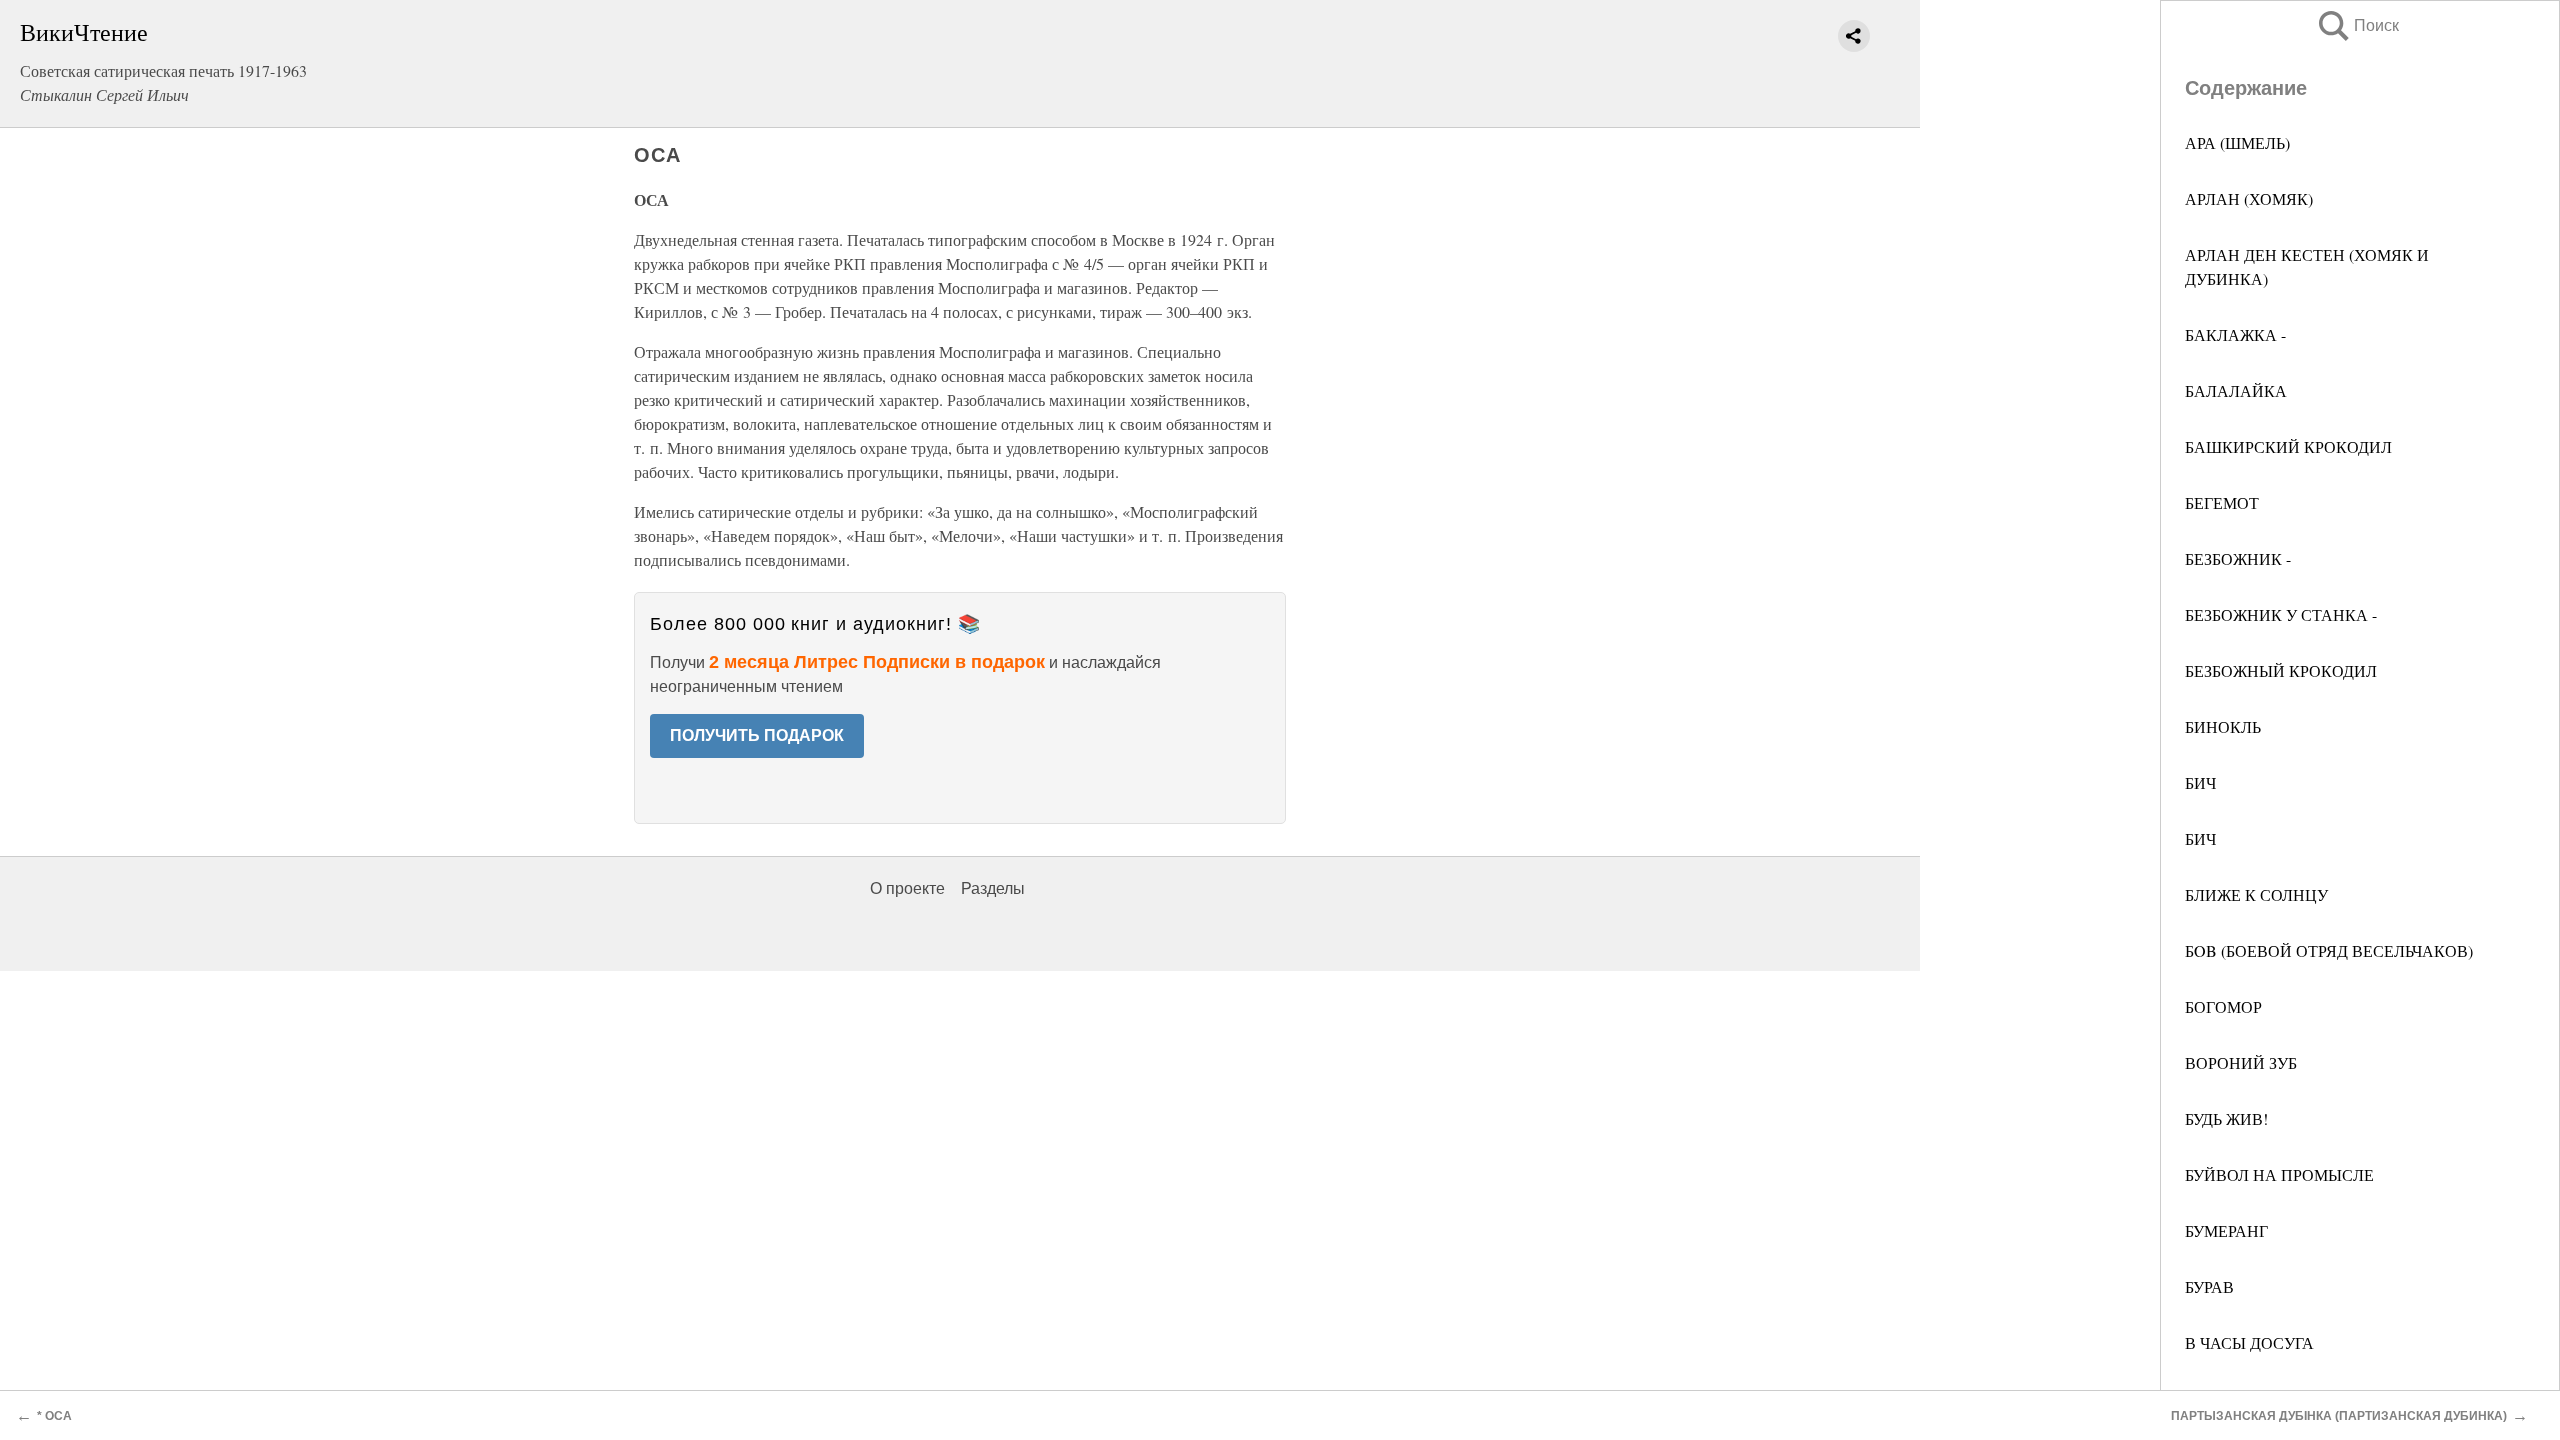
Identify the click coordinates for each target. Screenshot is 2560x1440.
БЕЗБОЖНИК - (2238, 558)
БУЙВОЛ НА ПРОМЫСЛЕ (2279, 1174)
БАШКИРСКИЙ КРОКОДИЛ (2288, 446)
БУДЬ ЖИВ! (2226, 1118)
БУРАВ (2209, 1286)
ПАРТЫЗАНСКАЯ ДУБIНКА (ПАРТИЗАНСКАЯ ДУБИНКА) (2339, 1416)
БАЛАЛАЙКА (2236, 390)
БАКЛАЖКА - (2235, 334)
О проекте (907, 888)
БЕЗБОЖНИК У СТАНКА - (2281, 614)
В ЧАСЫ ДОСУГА (2249, 1342)
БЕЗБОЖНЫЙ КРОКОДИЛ (2281, 670)
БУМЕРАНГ (2226, 1230)
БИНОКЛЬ (2223, 726)
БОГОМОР (2223, 1006)
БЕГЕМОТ (2222, 502)
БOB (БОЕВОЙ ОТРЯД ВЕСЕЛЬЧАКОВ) (2329, 950)
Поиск (2357, 25)
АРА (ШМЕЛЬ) (2237, 142)
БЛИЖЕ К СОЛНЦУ (2256, 894)
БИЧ (2200, 782)
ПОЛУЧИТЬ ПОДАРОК (757, 735)
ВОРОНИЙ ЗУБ (2241, 1062)
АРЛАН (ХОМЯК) (2249, 198)
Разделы (993, 888)
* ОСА (54, 1416)
